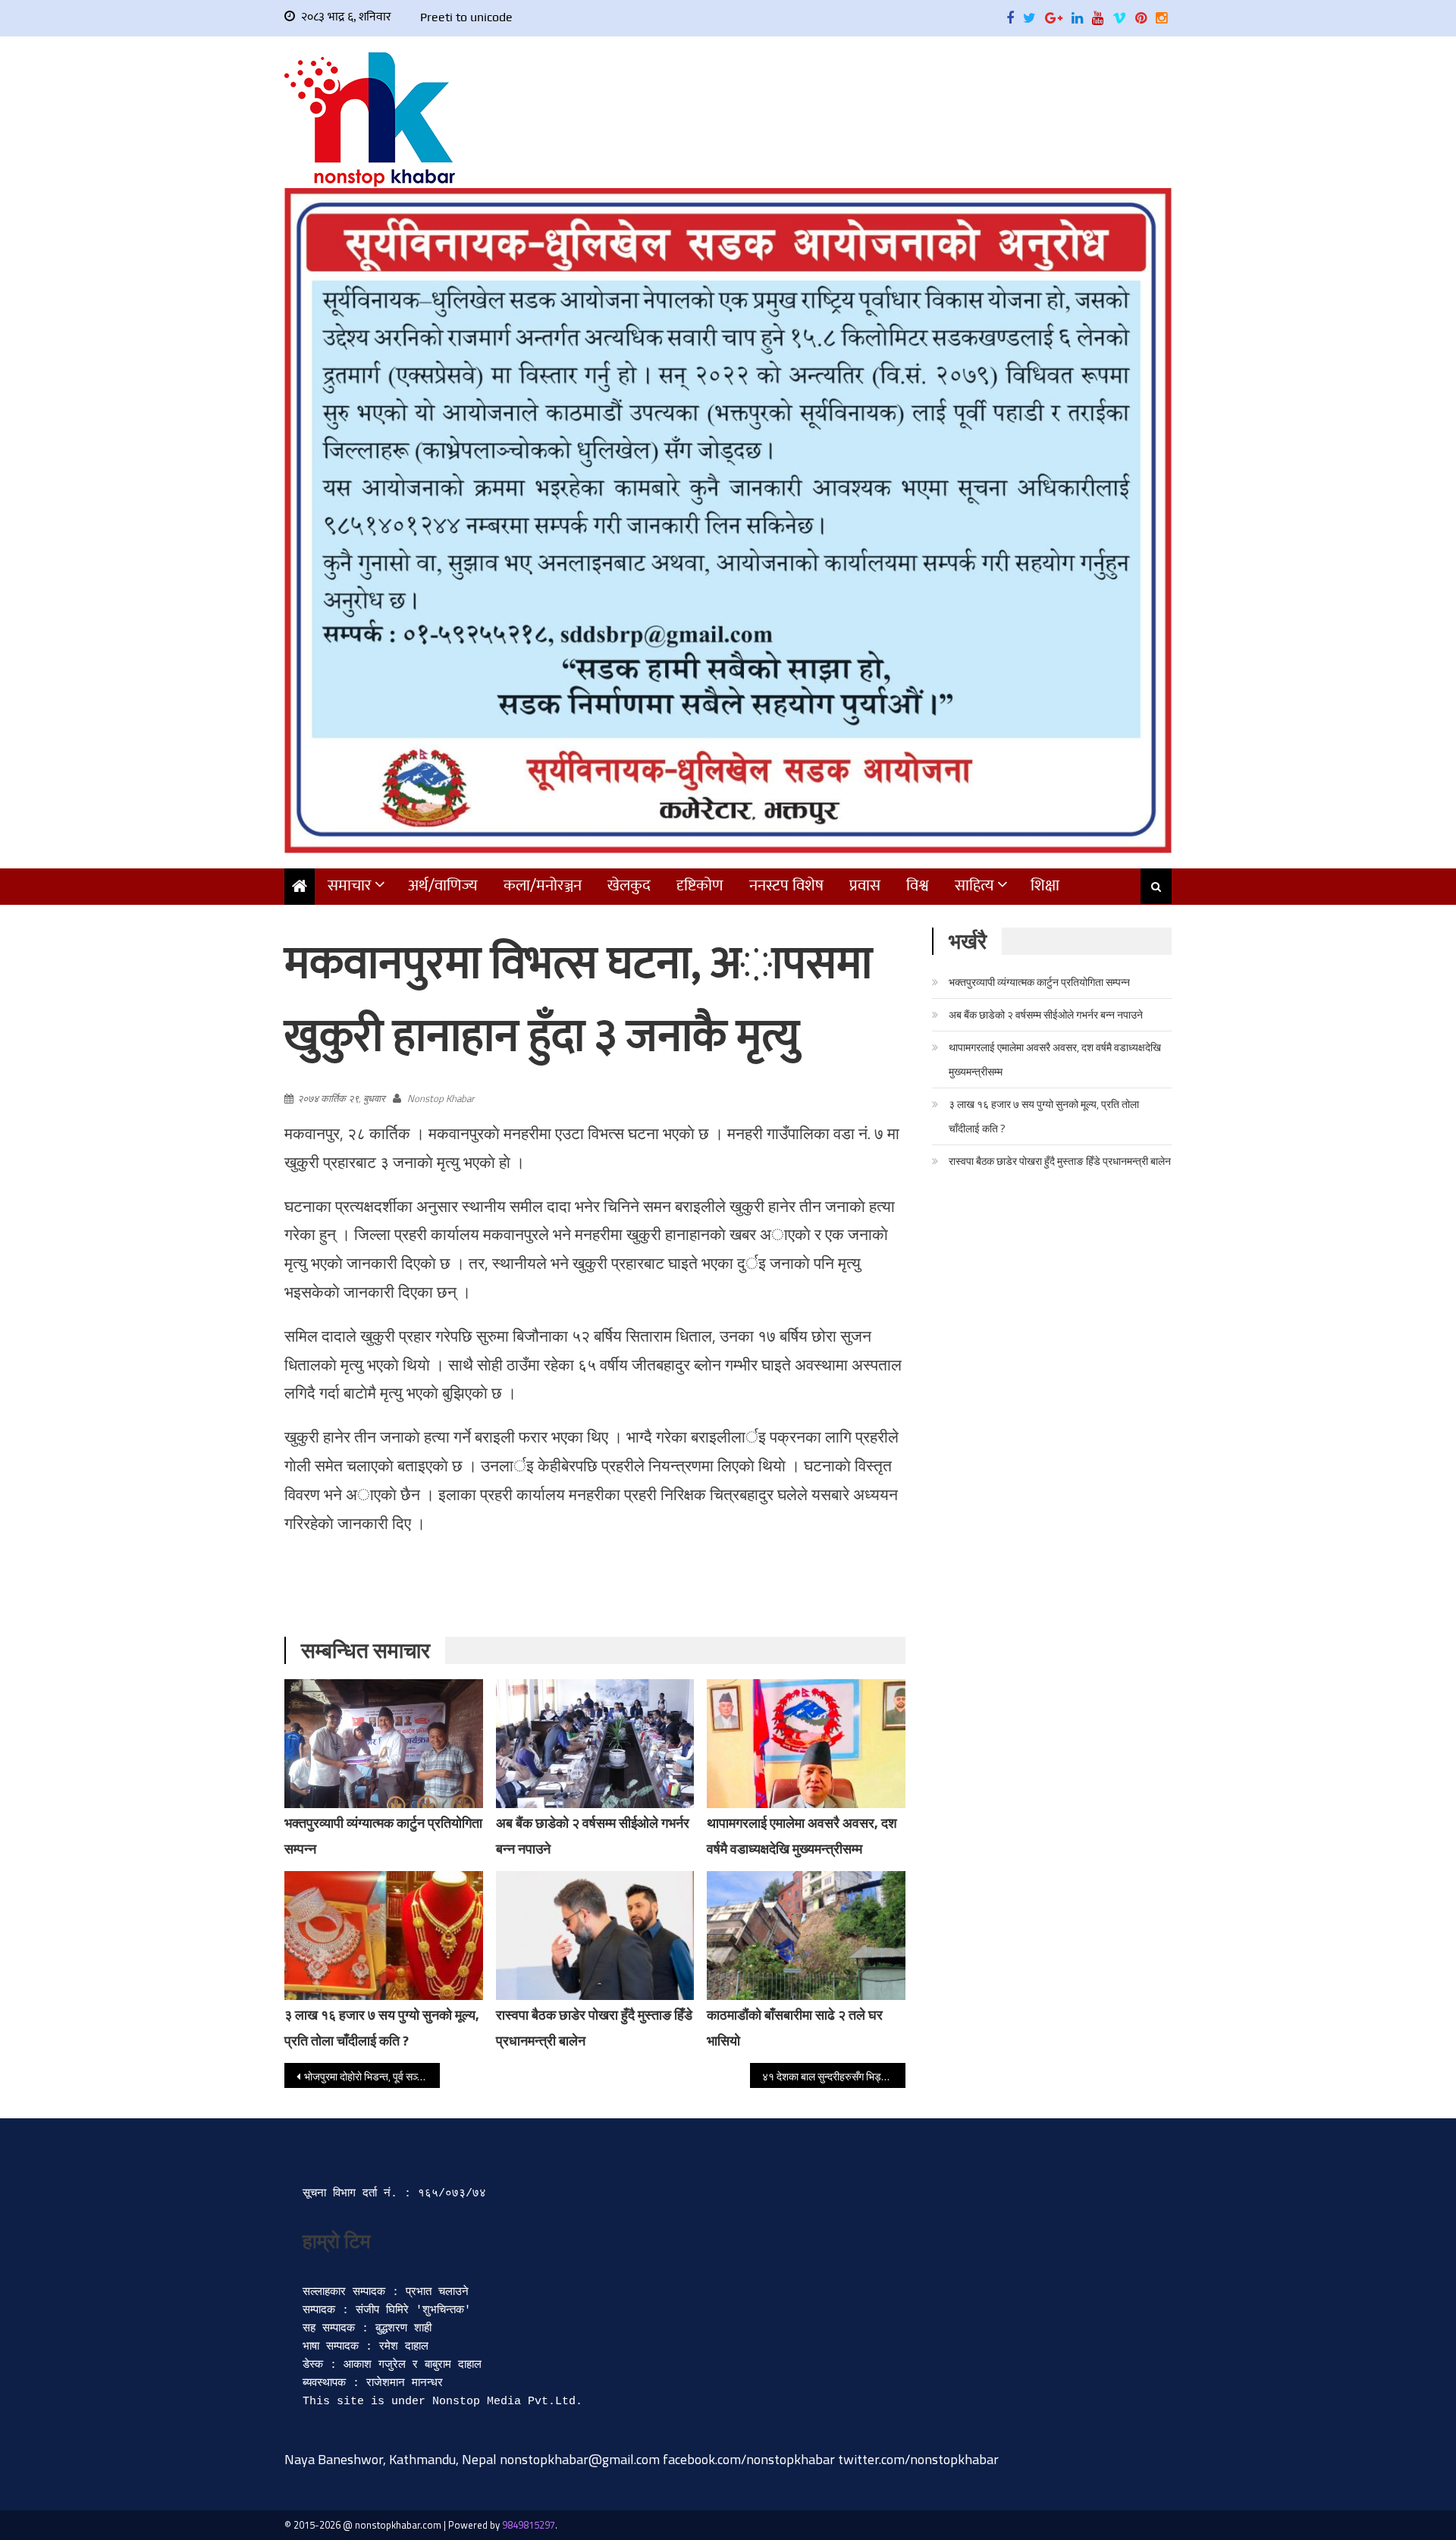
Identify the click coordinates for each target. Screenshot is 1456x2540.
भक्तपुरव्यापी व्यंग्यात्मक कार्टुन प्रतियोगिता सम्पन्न (1039, 982)
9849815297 (529, 2525)
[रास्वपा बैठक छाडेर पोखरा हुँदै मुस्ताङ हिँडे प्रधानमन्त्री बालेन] (595, 1936)
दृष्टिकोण (700, 885)
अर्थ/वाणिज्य (443, 885)
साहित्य (974, 885)
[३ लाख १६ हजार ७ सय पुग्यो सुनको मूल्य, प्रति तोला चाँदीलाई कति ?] (384, 1936)
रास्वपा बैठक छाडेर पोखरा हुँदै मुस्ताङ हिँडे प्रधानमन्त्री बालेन (1060, 1161)
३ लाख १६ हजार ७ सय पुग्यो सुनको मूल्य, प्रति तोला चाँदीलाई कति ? (1044, 1116)
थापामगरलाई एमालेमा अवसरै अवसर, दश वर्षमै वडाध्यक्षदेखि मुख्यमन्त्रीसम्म (1055, 1059)
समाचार (350, 885)
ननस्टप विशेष (786, 885)
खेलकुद (629, 885)
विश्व (918, 885)
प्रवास (865, 885)
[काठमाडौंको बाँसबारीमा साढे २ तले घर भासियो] (806, 1936)
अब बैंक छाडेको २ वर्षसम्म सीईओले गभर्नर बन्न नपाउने (1046, 1014)
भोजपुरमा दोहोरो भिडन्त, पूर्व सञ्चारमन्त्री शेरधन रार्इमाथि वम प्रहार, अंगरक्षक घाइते (372, 2076)
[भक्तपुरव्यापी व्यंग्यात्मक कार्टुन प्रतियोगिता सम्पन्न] (384, 1754)
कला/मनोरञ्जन (543, 885)
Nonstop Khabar (441, 1098)
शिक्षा (1045, 885)
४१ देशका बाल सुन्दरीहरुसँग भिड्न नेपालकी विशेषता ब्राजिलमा (834, 2076)
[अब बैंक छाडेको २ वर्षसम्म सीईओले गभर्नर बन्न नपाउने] (595, 1744)
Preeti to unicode (466, 17)
